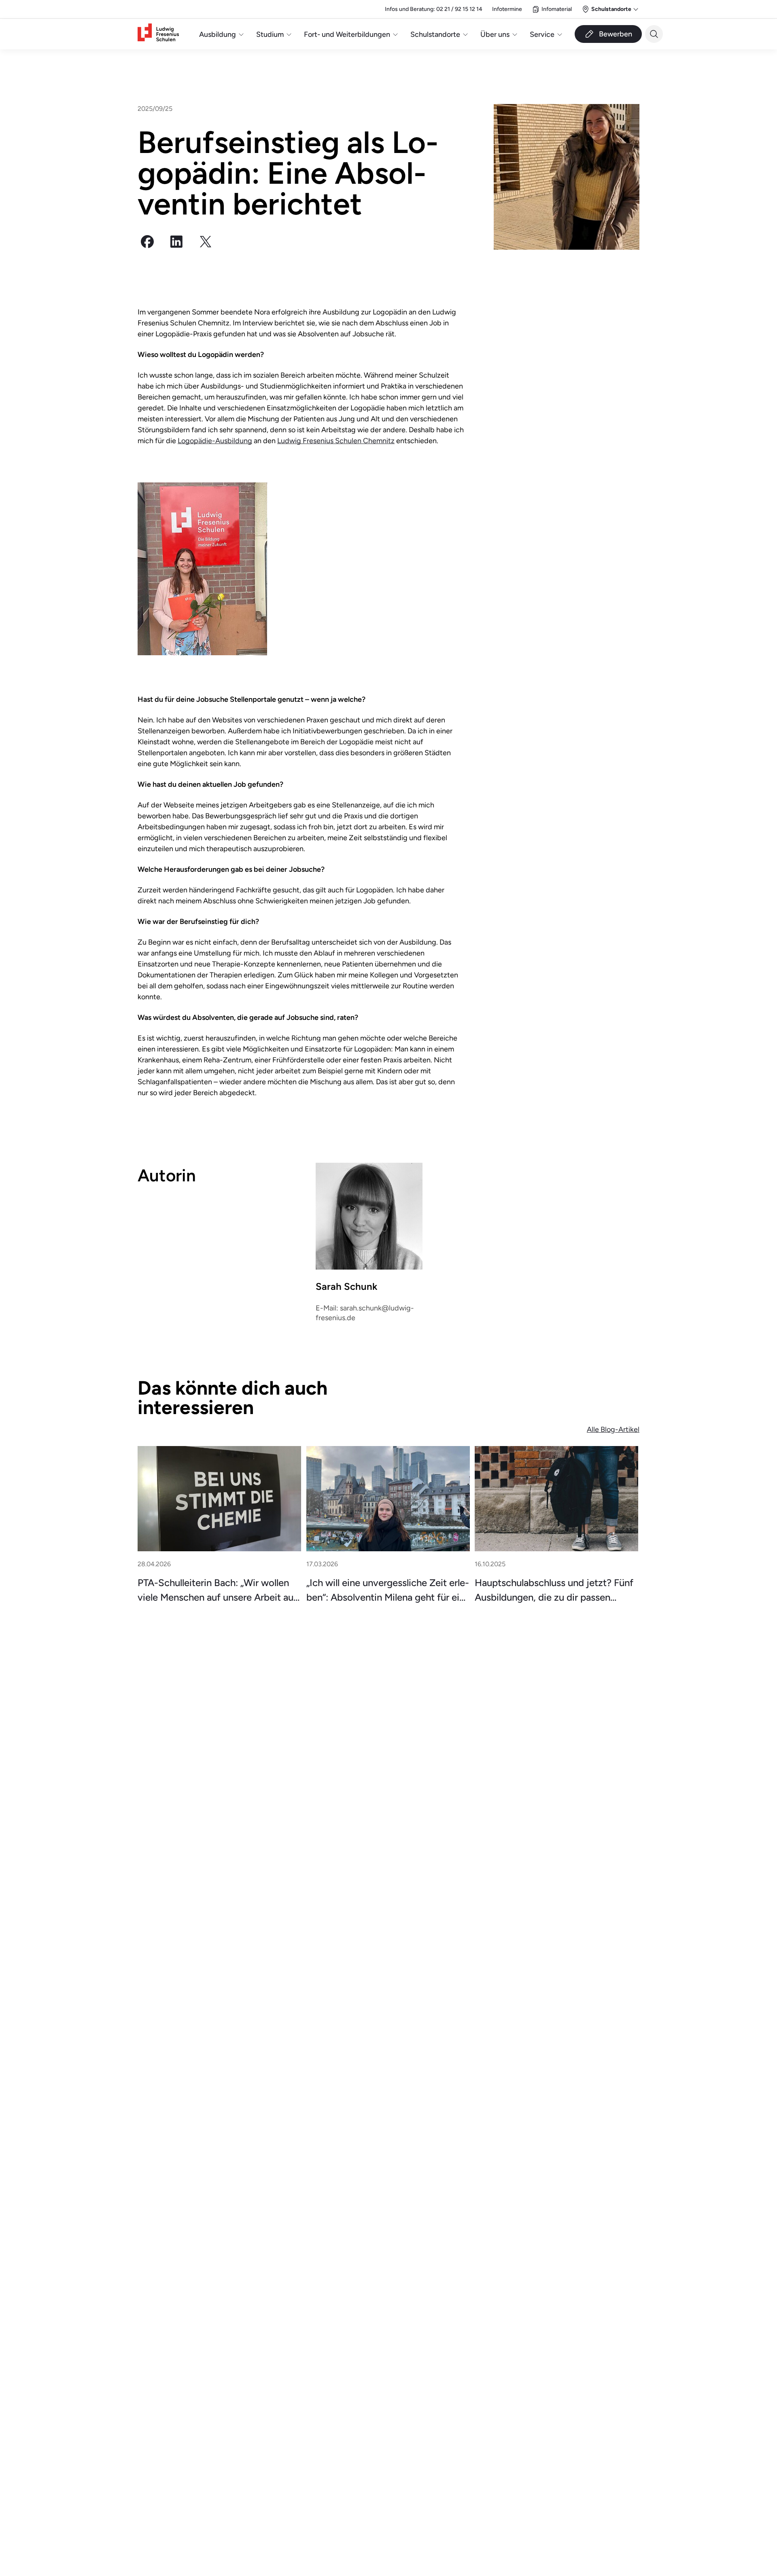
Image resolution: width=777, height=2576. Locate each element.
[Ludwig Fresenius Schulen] (158, 34)
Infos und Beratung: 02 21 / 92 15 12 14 (434, 9)
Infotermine (507, 9)
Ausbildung (218, 34)
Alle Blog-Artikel (613, 1429)
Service (542, 34)
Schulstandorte (435, 34)
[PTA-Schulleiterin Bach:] (219, 1499)
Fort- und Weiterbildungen (347, 34)
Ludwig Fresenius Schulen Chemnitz (336, 441)
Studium (270, 34)
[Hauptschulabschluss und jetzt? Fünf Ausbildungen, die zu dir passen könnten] (556, 1499)
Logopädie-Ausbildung (215, 441)
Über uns (495, 34)
